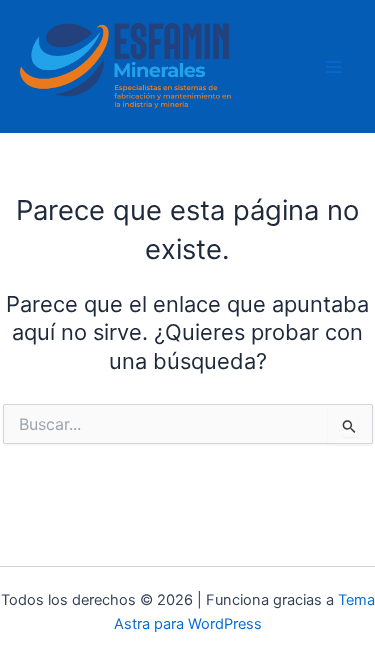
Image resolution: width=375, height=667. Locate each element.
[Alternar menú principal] (334, 67)
